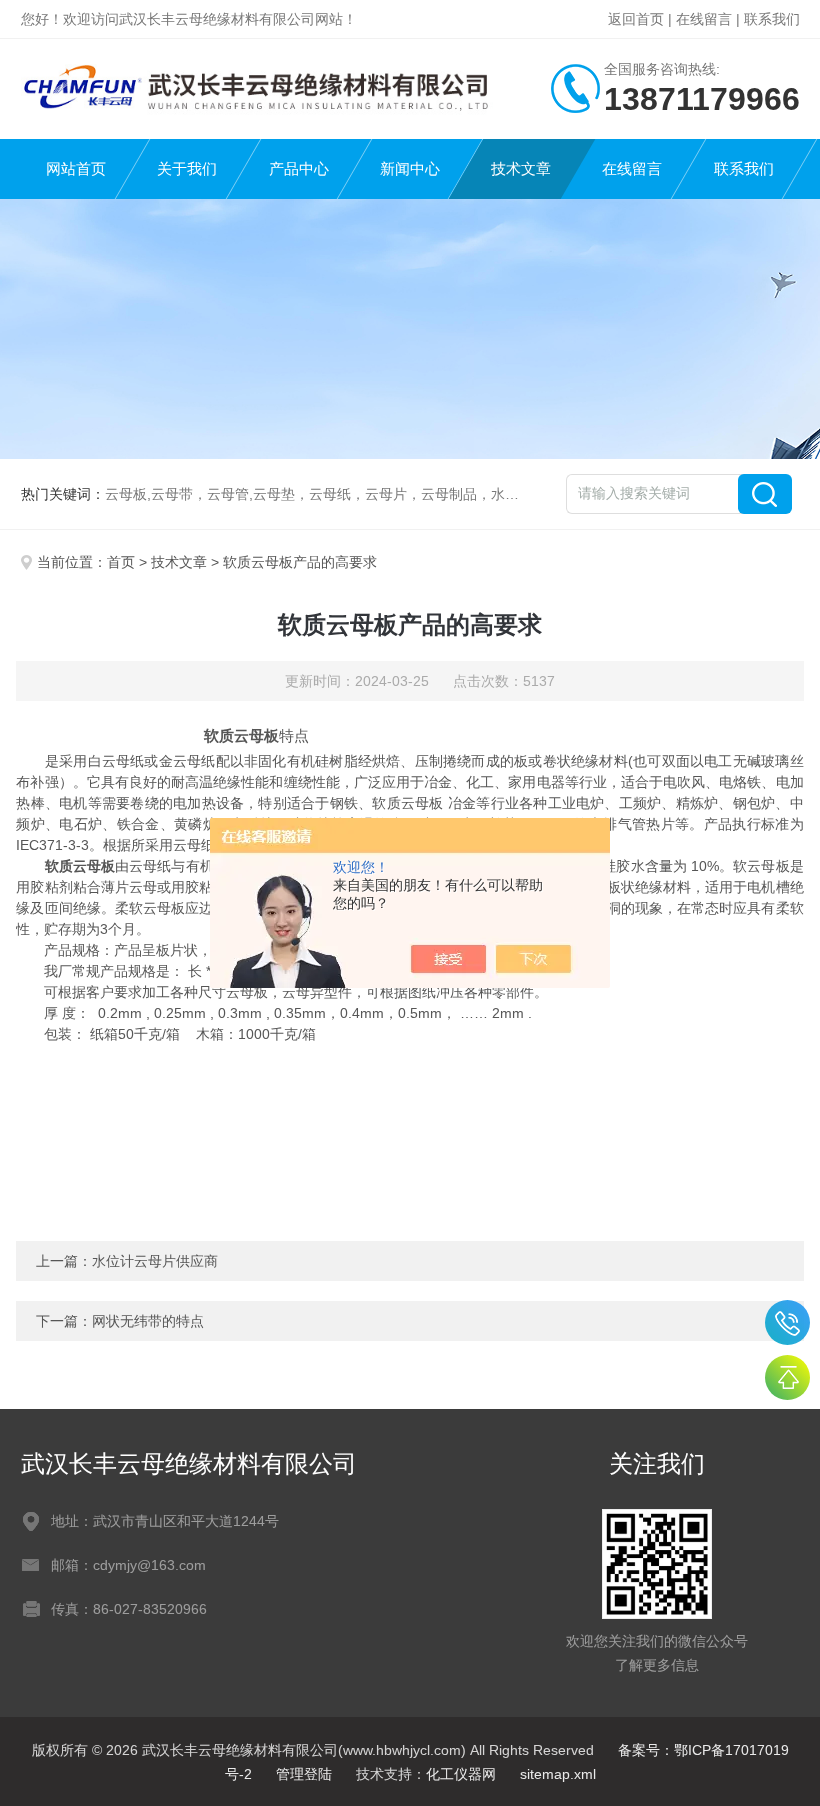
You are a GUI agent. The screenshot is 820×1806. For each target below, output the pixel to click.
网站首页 (76, 168)
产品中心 (299, 168)
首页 (121, 562)
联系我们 (772, 19)
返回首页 (636, 19)
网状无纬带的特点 (148, 1321)
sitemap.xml (558, 1774)
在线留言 (704, 19)
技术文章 (521, 168)
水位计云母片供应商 (155, 1261)
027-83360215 (787, 1322)
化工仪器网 (461, 1774)
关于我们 (187, 168)
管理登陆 (304, 1774)
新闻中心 (410, 168)
